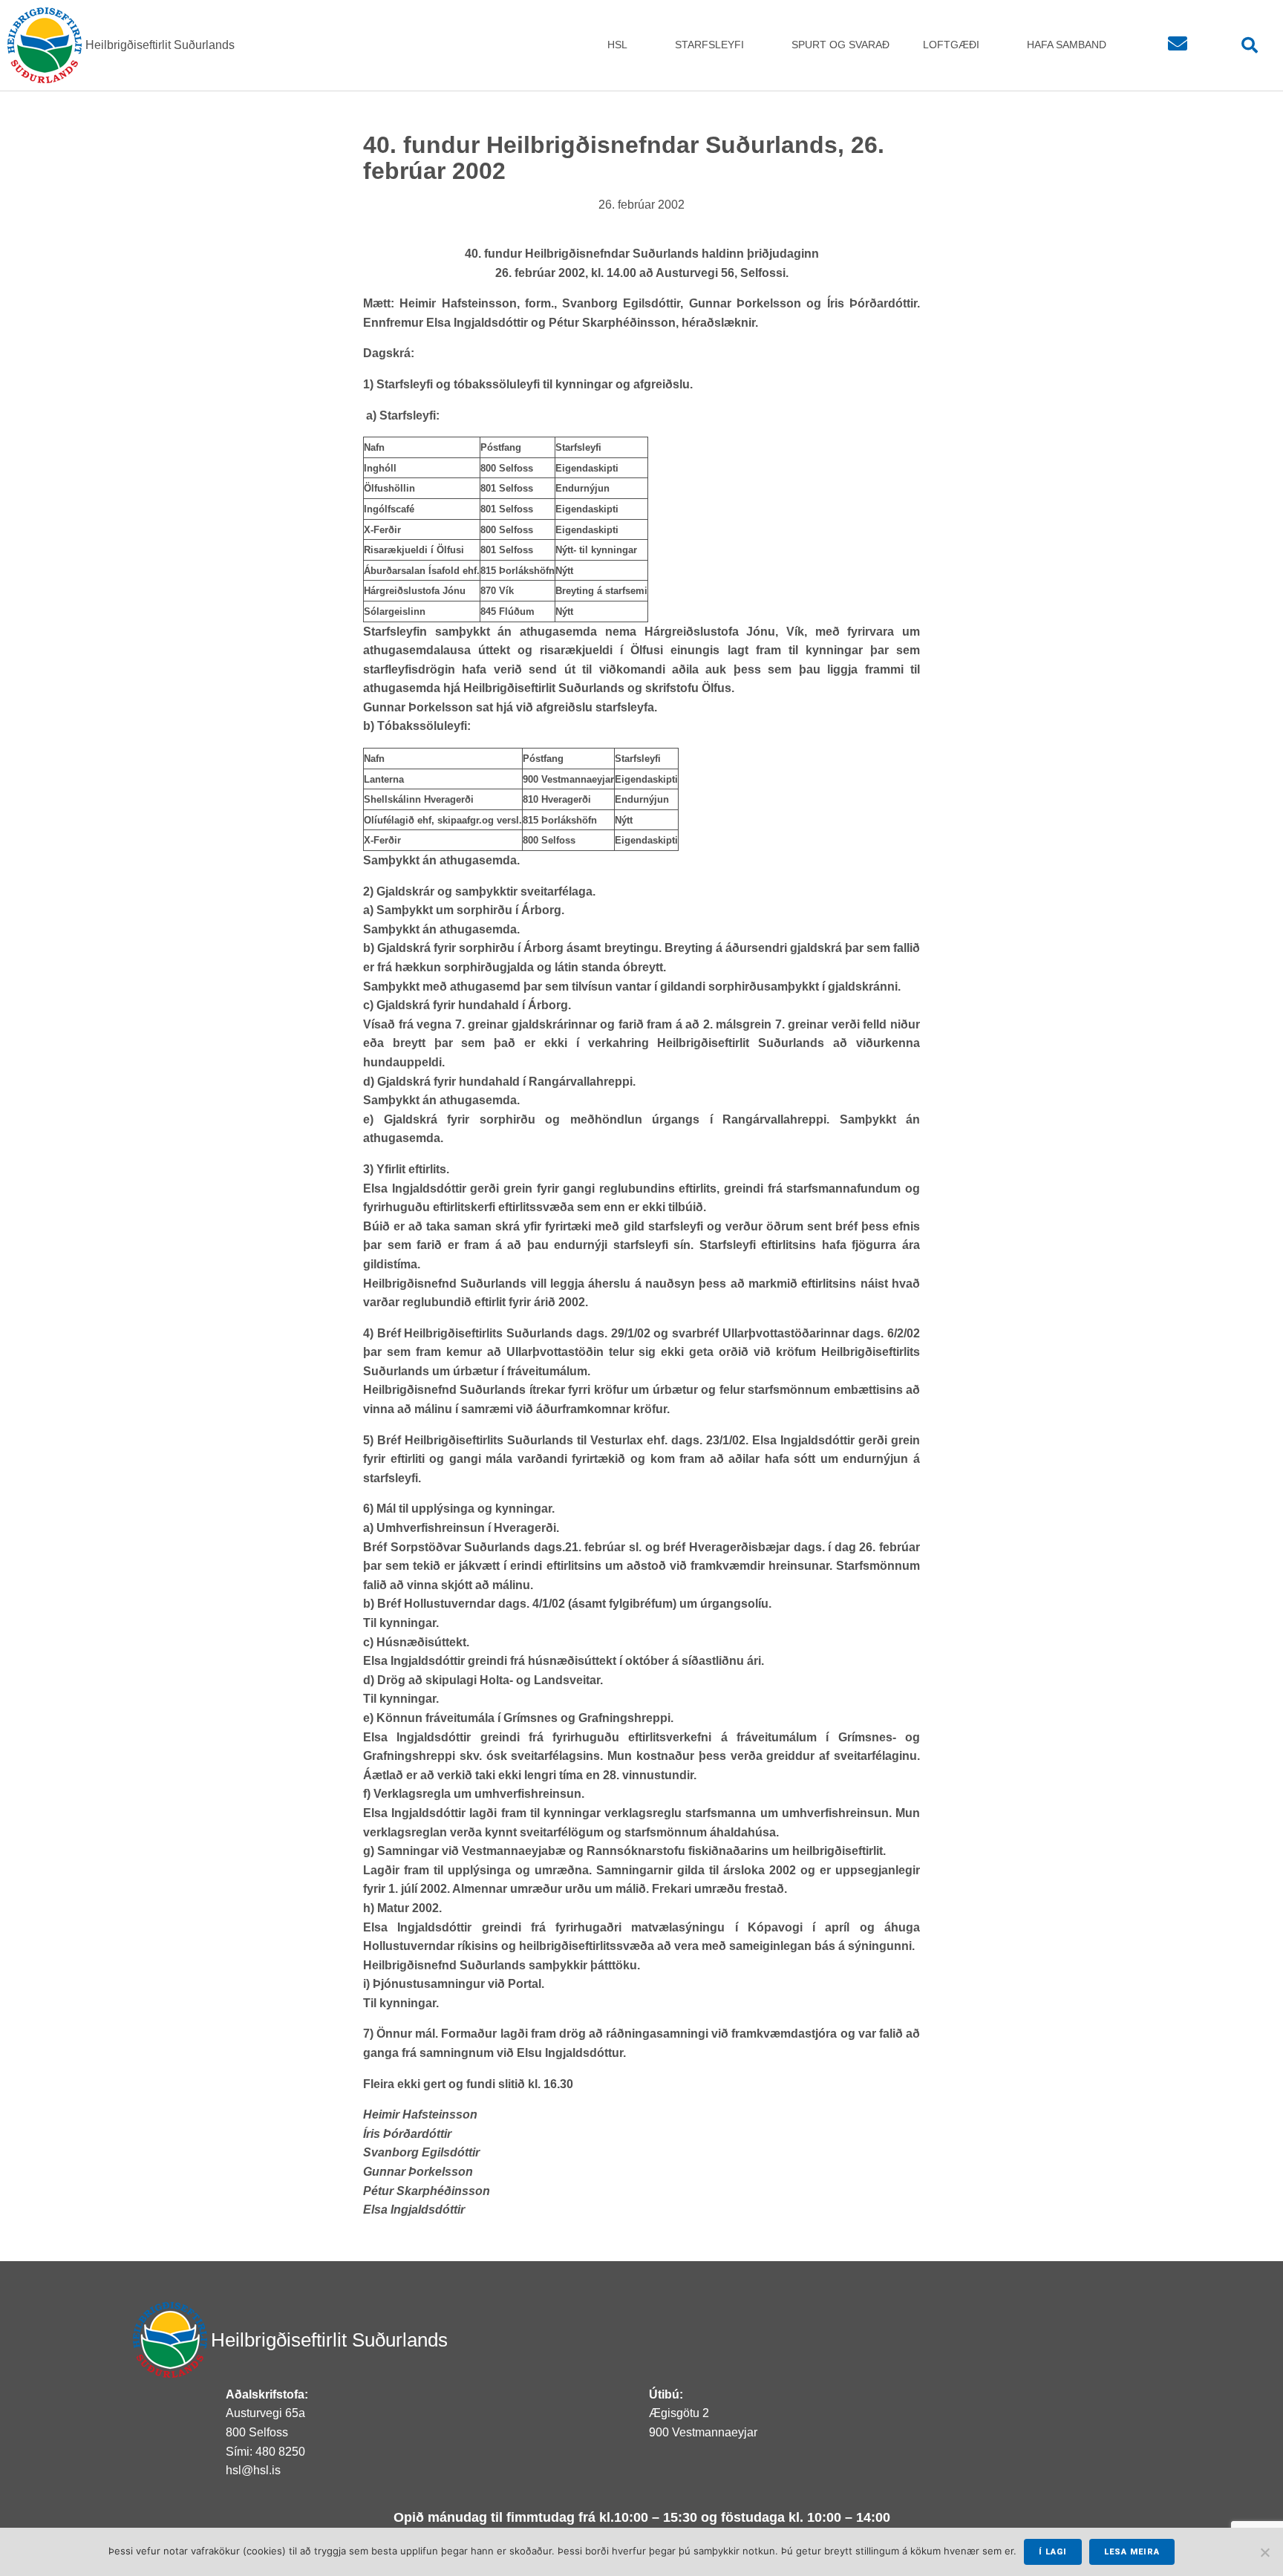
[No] (1264, 2552)
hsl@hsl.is (253, 2470)
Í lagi (1053, 2552)
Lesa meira (1132, 2552)
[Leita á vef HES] (1250, 46)
